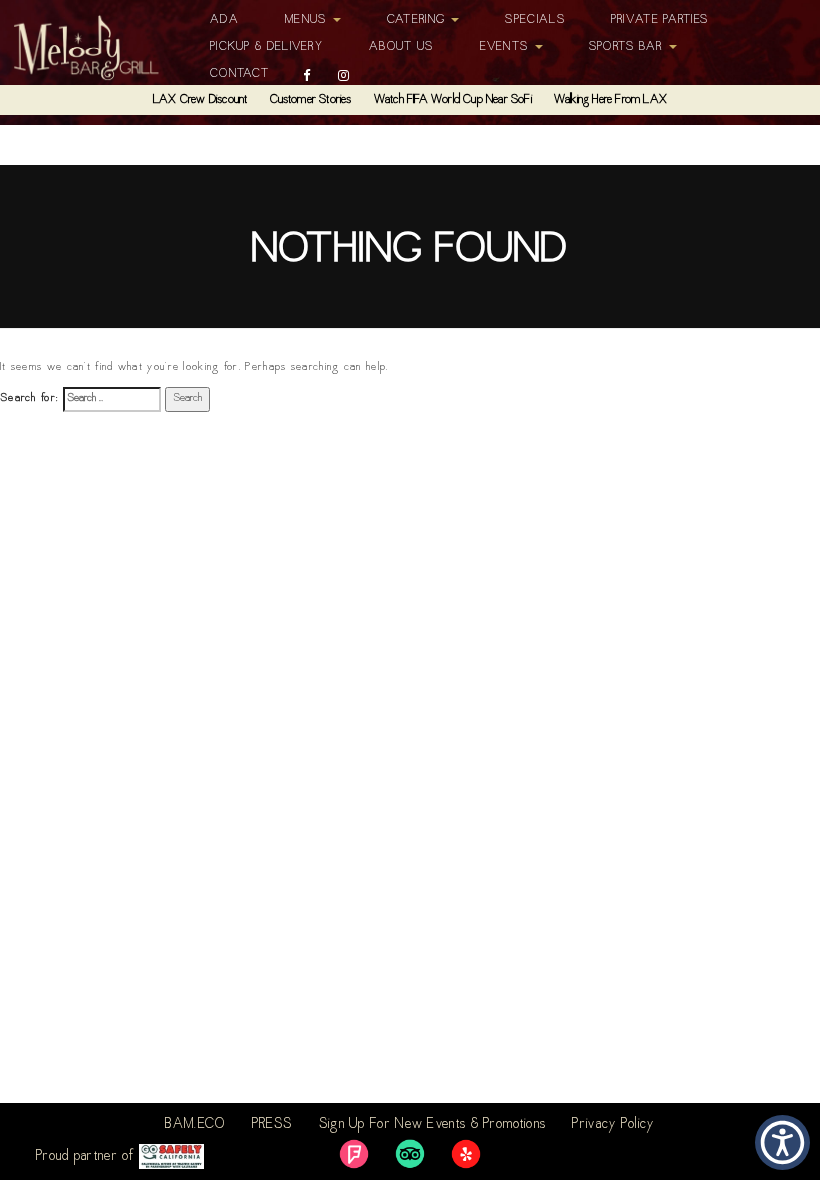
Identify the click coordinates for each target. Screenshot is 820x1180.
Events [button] (506, 47)
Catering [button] (418, 20)
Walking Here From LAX (610, 100)
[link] (354, 1154)
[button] (782, 1142)
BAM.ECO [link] (195, 1125)
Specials (534, 20)
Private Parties (660, 20)
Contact (239, 74)
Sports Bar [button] (628, 47)
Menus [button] (308, 20)
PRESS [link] (272, 1125)
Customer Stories (311, 100)
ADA (224, 20)
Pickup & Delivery (266, 47)
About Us (401, 47)
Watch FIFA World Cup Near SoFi (453, 100)
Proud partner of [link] (87, 1157)
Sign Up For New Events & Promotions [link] (433, 1125)
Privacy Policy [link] (613, 1125)
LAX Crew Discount (200, 100)
